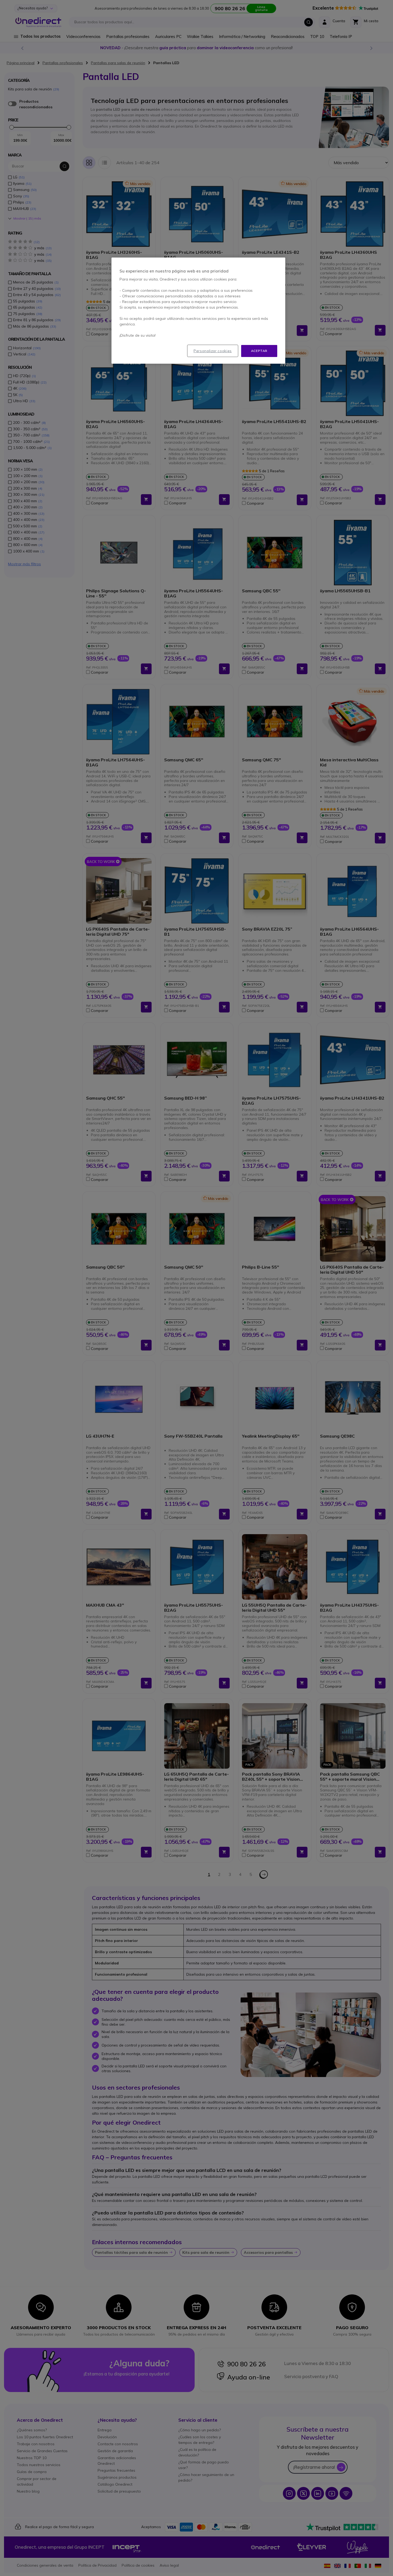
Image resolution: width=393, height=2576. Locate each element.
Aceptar (259, 351)
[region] (198, 311)
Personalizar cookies (213, 351)
